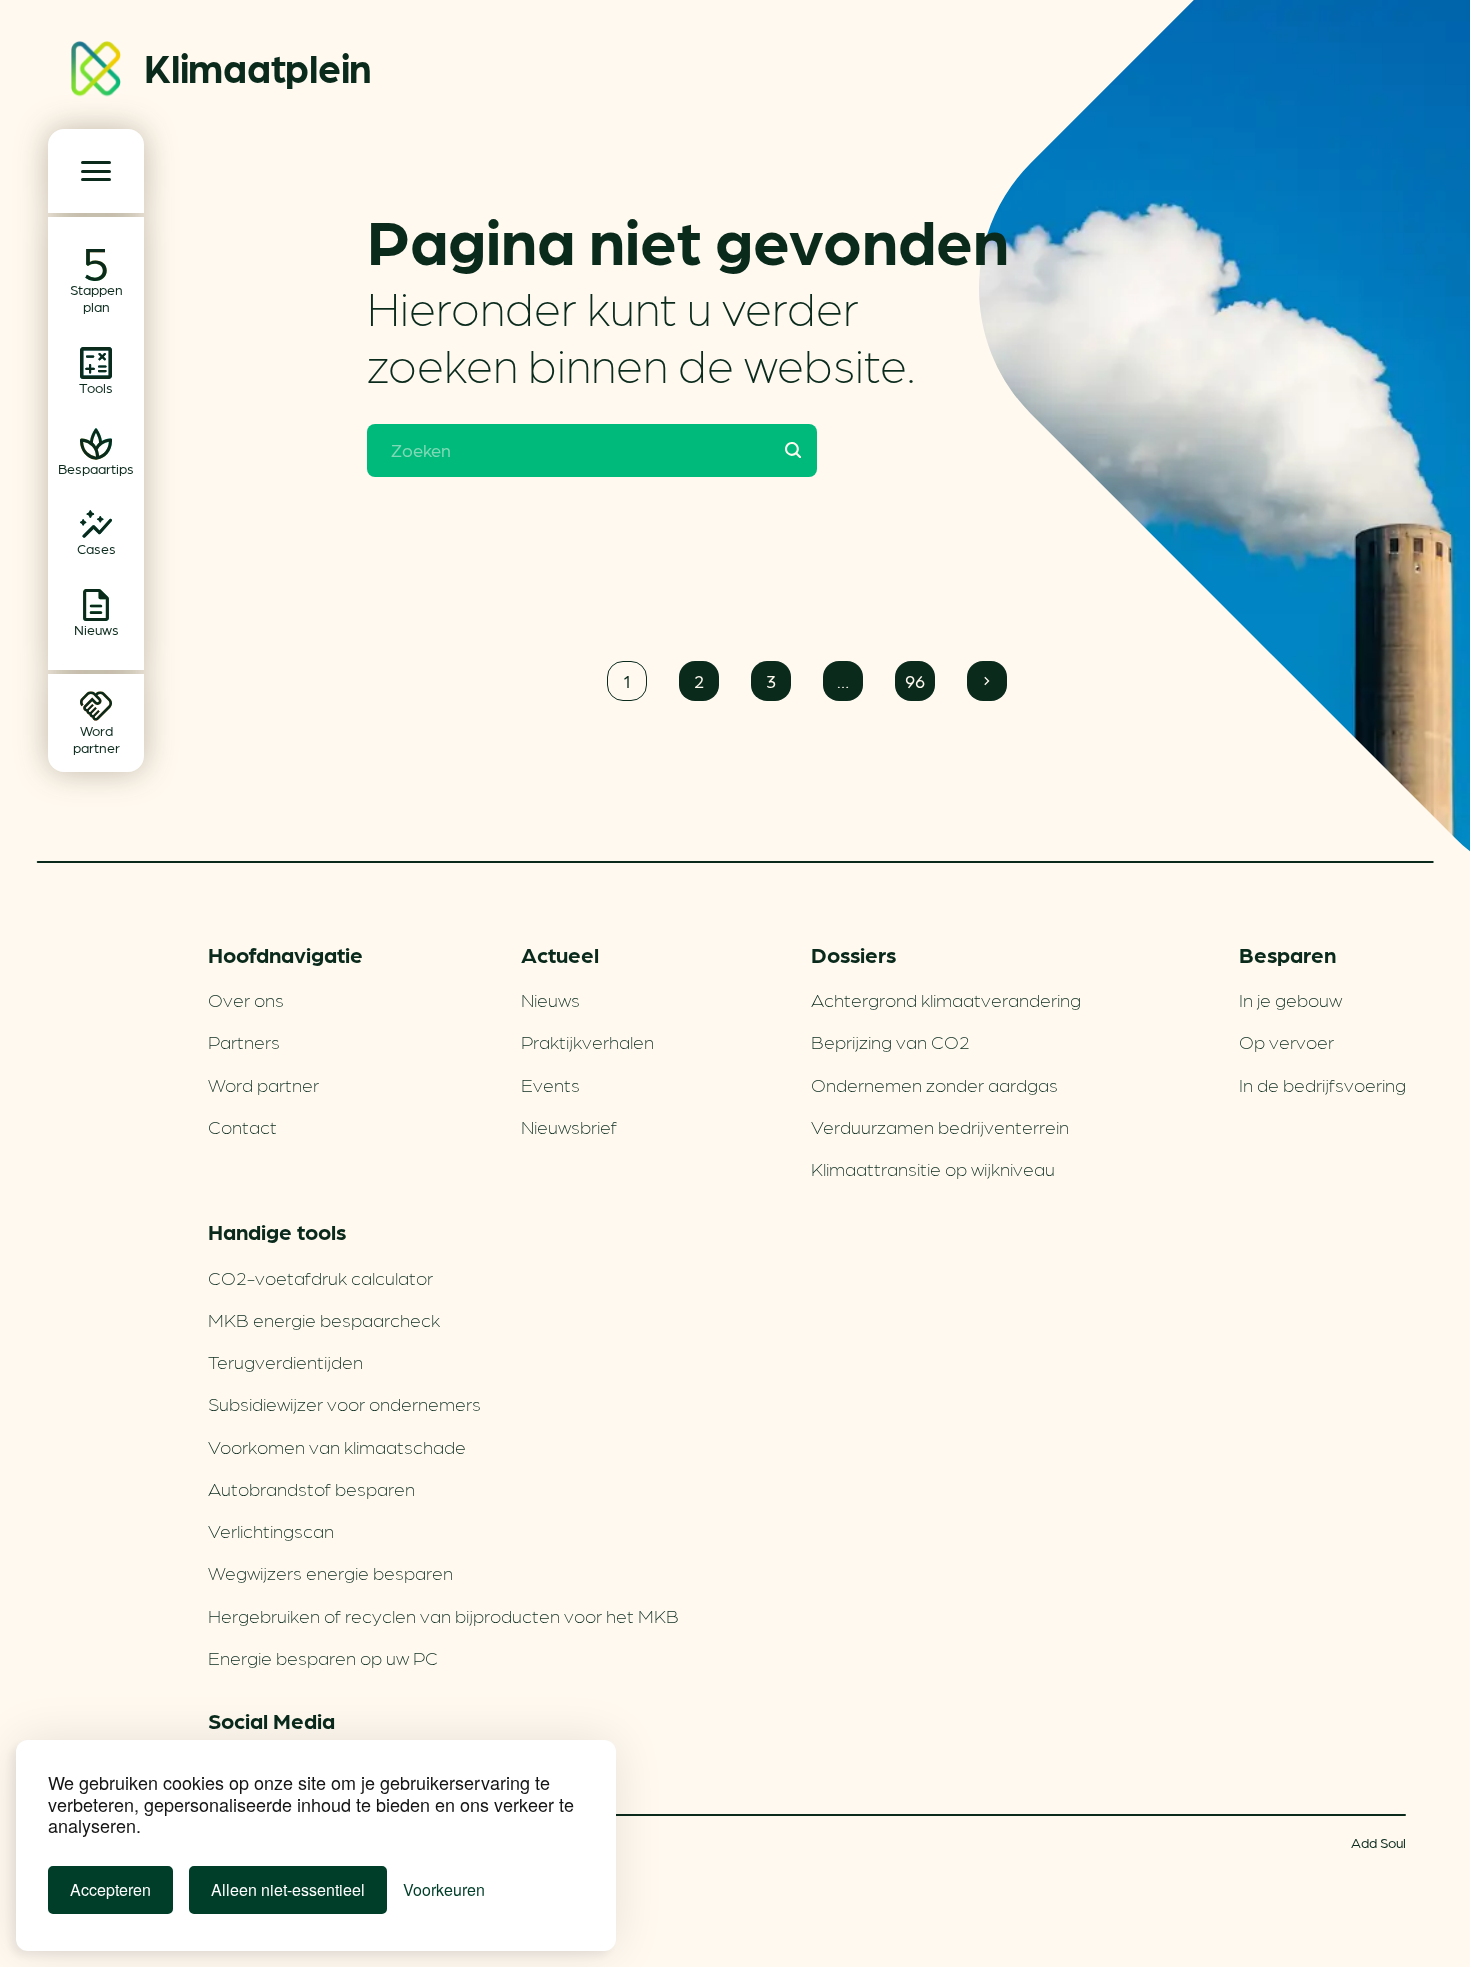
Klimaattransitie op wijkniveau (933, 1168)
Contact (242, 1126)
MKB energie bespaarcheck (324, 1319)
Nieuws (550, 999)
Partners (244, 1041)
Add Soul (1378, 1842)
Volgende (987, 681)
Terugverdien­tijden (285, 1361)
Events (550, 1084)
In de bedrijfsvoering (1322, 1084)
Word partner (263, 1084)
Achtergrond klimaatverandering (946, 999)
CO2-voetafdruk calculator (320, 1277)
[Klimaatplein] (96, 72)
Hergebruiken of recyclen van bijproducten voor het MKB (443, 1615)
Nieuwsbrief (569, 1126)
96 (915, 680)
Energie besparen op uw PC (323, 1657)
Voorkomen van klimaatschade (337, 1446)
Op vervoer (1286, 1041)
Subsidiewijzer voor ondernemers (344, 1403)
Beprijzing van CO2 (890, 1041)
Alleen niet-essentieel (288, 1889)
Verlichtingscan (271, 1530)
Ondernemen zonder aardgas (934, 1084)
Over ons (246, 999)
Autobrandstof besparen (311, 1488)
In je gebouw (1290, 999)
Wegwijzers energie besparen (330, 1572)
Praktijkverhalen (587, 1041)
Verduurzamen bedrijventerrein (940, 1126)
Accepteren (110, 1889)
